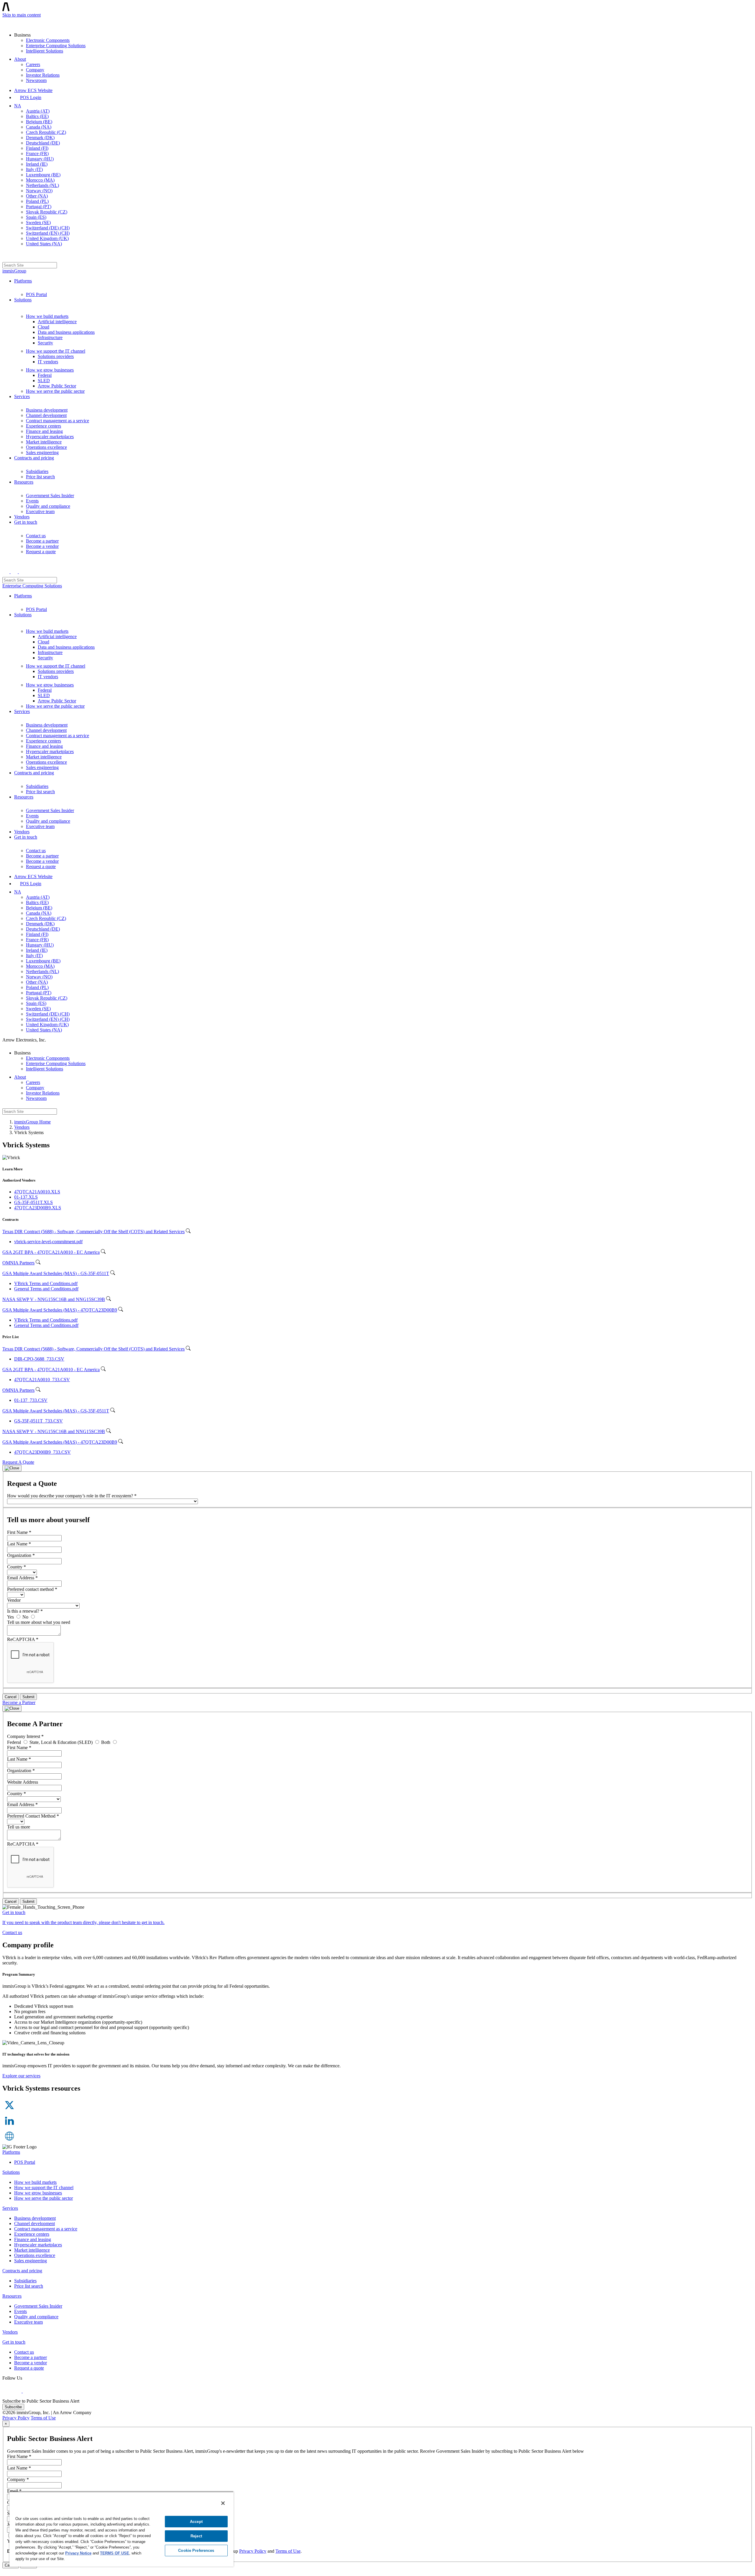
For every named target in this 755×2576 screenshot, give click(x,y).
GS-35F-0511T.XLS (33, 1202)
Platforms (23, 281)
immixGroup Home (32, 1122)
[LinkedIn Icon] (9, 2126)
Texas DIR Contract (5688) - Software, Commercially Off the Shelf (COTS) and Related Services (93, 1232)
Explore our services (21, 2076)
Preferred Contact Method (33, 1816)
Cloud (44, 327)
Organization (21, 1555)
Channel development (46, 415)
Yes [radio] (11, 1617)
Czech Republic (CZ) (46, 132)
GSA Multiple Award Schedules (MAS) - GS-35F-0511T (56, 1273)
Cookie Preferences (196, 2550)
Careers (33, 64)
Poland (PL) (37, 201)
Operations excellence (46, 447)
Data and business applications (66, 332)
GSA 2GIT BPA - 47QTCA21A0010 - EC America (51, 1252)
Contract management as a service (58, 421)
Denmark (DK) (40, 138)
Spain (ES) (36, 217)
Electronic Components (48, 40)
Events (32, 501)
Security (45, 343)
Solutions (23, 300)
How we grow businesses (50, 370)
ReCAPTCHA (23, 1639)
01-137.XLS (26, 1197)
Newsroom (36, 80)
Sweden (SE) (38, 222)
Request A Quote (18, 1462)
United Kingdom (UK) (47, 238)
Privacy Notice (78, 2553)
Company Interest (25, 1736)
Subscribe (13, 2407)
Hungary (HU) (40, 159)
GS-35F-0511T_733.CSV (38, 1421)
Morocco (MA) (40, 180)
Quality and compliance (48, 506)
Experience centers (44, 426)
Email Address (22, 1578)
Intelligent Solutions (45, 51)
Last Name (19, 1544)
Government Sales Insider (50, 496)
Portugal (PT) (39, 207)
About (20, 59)
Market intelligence (44, 442)
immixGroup (14, 271)
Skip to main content (22, 15)
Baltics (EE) (37, 116)
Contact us (36, 536)
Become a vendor (42, 546)
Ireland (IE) (37, 164)
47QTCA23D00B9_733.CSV (42, 1452)
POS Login (31, 97)
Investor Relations (43, 75)
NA (18, 106)
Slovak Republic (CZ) (47, 212)
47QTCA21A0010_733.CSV (42, 1380)
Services (22, 396)
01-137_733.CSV (31, 1400)
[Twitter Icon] (9, 2111)
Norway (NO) (39, 191)
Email (14, 2491)
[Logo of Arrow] (17, 22)
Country (17, 1567)
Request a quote (41, 552)
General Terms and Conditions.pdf (46, 1289)
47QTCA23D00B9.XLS (38, 1208)
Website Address (23, 1782)
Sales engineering (42, 452)
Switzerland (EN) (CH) (48, 233)
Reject (196, 2536)
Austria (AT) (38, 111)
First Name (19, 1532)
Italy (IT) (34, 169)
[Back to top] (5, 2571)
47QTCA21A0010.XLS (37, 1192)
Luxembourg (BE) (43, 175)
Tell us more (19, 1827)
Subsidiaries (37, 471)
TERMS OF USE (115, 2553)
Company (35, 70)
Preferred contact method (32, 1589)
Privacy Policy (16, 2418)
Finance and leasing (44, 431)
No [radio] (26, 1617)
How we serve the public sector (55, 391)
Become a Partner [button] (19, 1702)
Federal (45, 375)
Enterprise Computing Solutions (56, 46)
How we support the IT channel (56, 351)
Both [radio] (106, 1742)
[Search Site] (6, 257)
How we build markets (47, 316)
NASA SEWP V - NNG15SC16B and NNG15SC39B (54, 1299)
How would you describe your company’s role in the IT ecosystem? (72, 1496)
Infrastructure (50, 337)
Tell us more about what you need (39, 1622)
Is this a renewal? (25, 1611)
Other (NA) (37, 196)
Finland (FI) (37, 148)
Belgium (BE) (39, 122)
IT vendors (48, 362)
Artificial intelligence (57, 322)
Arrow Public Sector (57, 386)
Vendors (22, 517)
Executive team (40, 511)
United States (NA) (44, 244)
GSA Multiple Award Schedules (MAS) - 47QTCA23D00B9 (60, 1310)
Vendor (14, 1600)
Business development (47, 410)
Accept (196, 2522)
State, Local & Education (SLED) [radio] (62, 1742)
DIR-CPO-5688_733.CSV (39, 1359)
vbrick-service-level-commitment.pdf (48, 1242)
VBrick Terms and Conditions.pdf (46, 1283)
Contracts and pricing (34, 458)
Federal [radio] (15, 1742)
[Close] (12, 1468)
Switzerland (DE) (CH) (48, 228)
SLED (44, 381)
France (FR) (37, 153)
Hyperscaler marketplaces (50, 437)
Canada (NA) (39, 127)
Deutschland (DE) (43, 143)
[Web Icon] (9, 2142)
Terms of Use (43, 2418)
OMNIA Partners (18, 1263)
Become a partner (42, 541)
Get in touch (26, 522)
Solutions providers (56, 356)
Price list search (40, 477)
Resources (24, 482)
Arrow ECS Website (33, 90)
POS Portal (36, 294)
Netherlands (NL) (42, 185)
